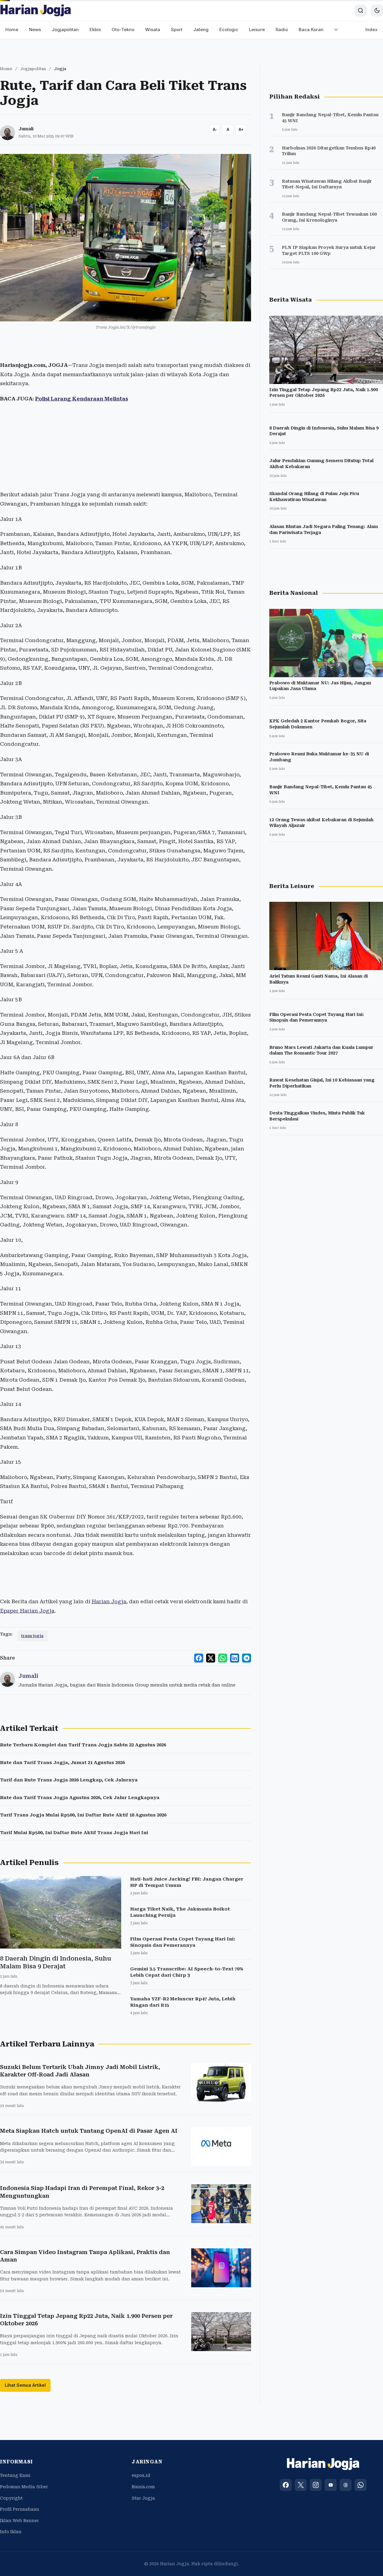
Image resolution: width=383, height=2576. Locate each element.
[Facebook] (286, 2485)
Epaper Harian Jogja (27, 1611)
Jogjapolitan (65, 30)
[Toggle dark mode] (377, 10)
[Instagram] (316, 2485)
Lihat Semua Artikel (25, 2385)
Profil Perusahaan (20, 2509)
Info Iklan (11, 2532)
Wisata (153, 30)
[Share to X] (211, 1658)
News (35, 30)
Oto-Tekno (123, 30)
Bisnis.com (143, 2487)
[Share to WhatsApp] (223, 1658)
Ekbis (95, 30)
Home (12, 30)
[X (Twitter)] (301, 2485)
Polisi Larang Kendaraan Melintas (82, 399)
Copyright (11, 2498)
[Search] (361, 10)
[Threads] (346, 2485)
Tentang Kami (15, 2475)
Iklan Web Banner (19, 2521)
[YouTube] (331, 2485)
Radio (282, 30)
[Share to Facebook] (199, 1658)
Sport (177, 30)
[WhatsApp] (361, 2485)
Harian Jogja (109, 1601)
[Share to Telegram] (247, 1658)
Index (371, 30)
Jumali (26, 129)
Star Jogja (143, 2498)
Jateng (201, 30)
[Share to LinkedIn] (235, 1658)
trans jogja (32, 1636)
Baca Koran (311, 30)
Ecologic (229, 30)
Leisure (257, 30)
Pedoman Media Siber (24, 2487)
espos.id (141, 2475)
